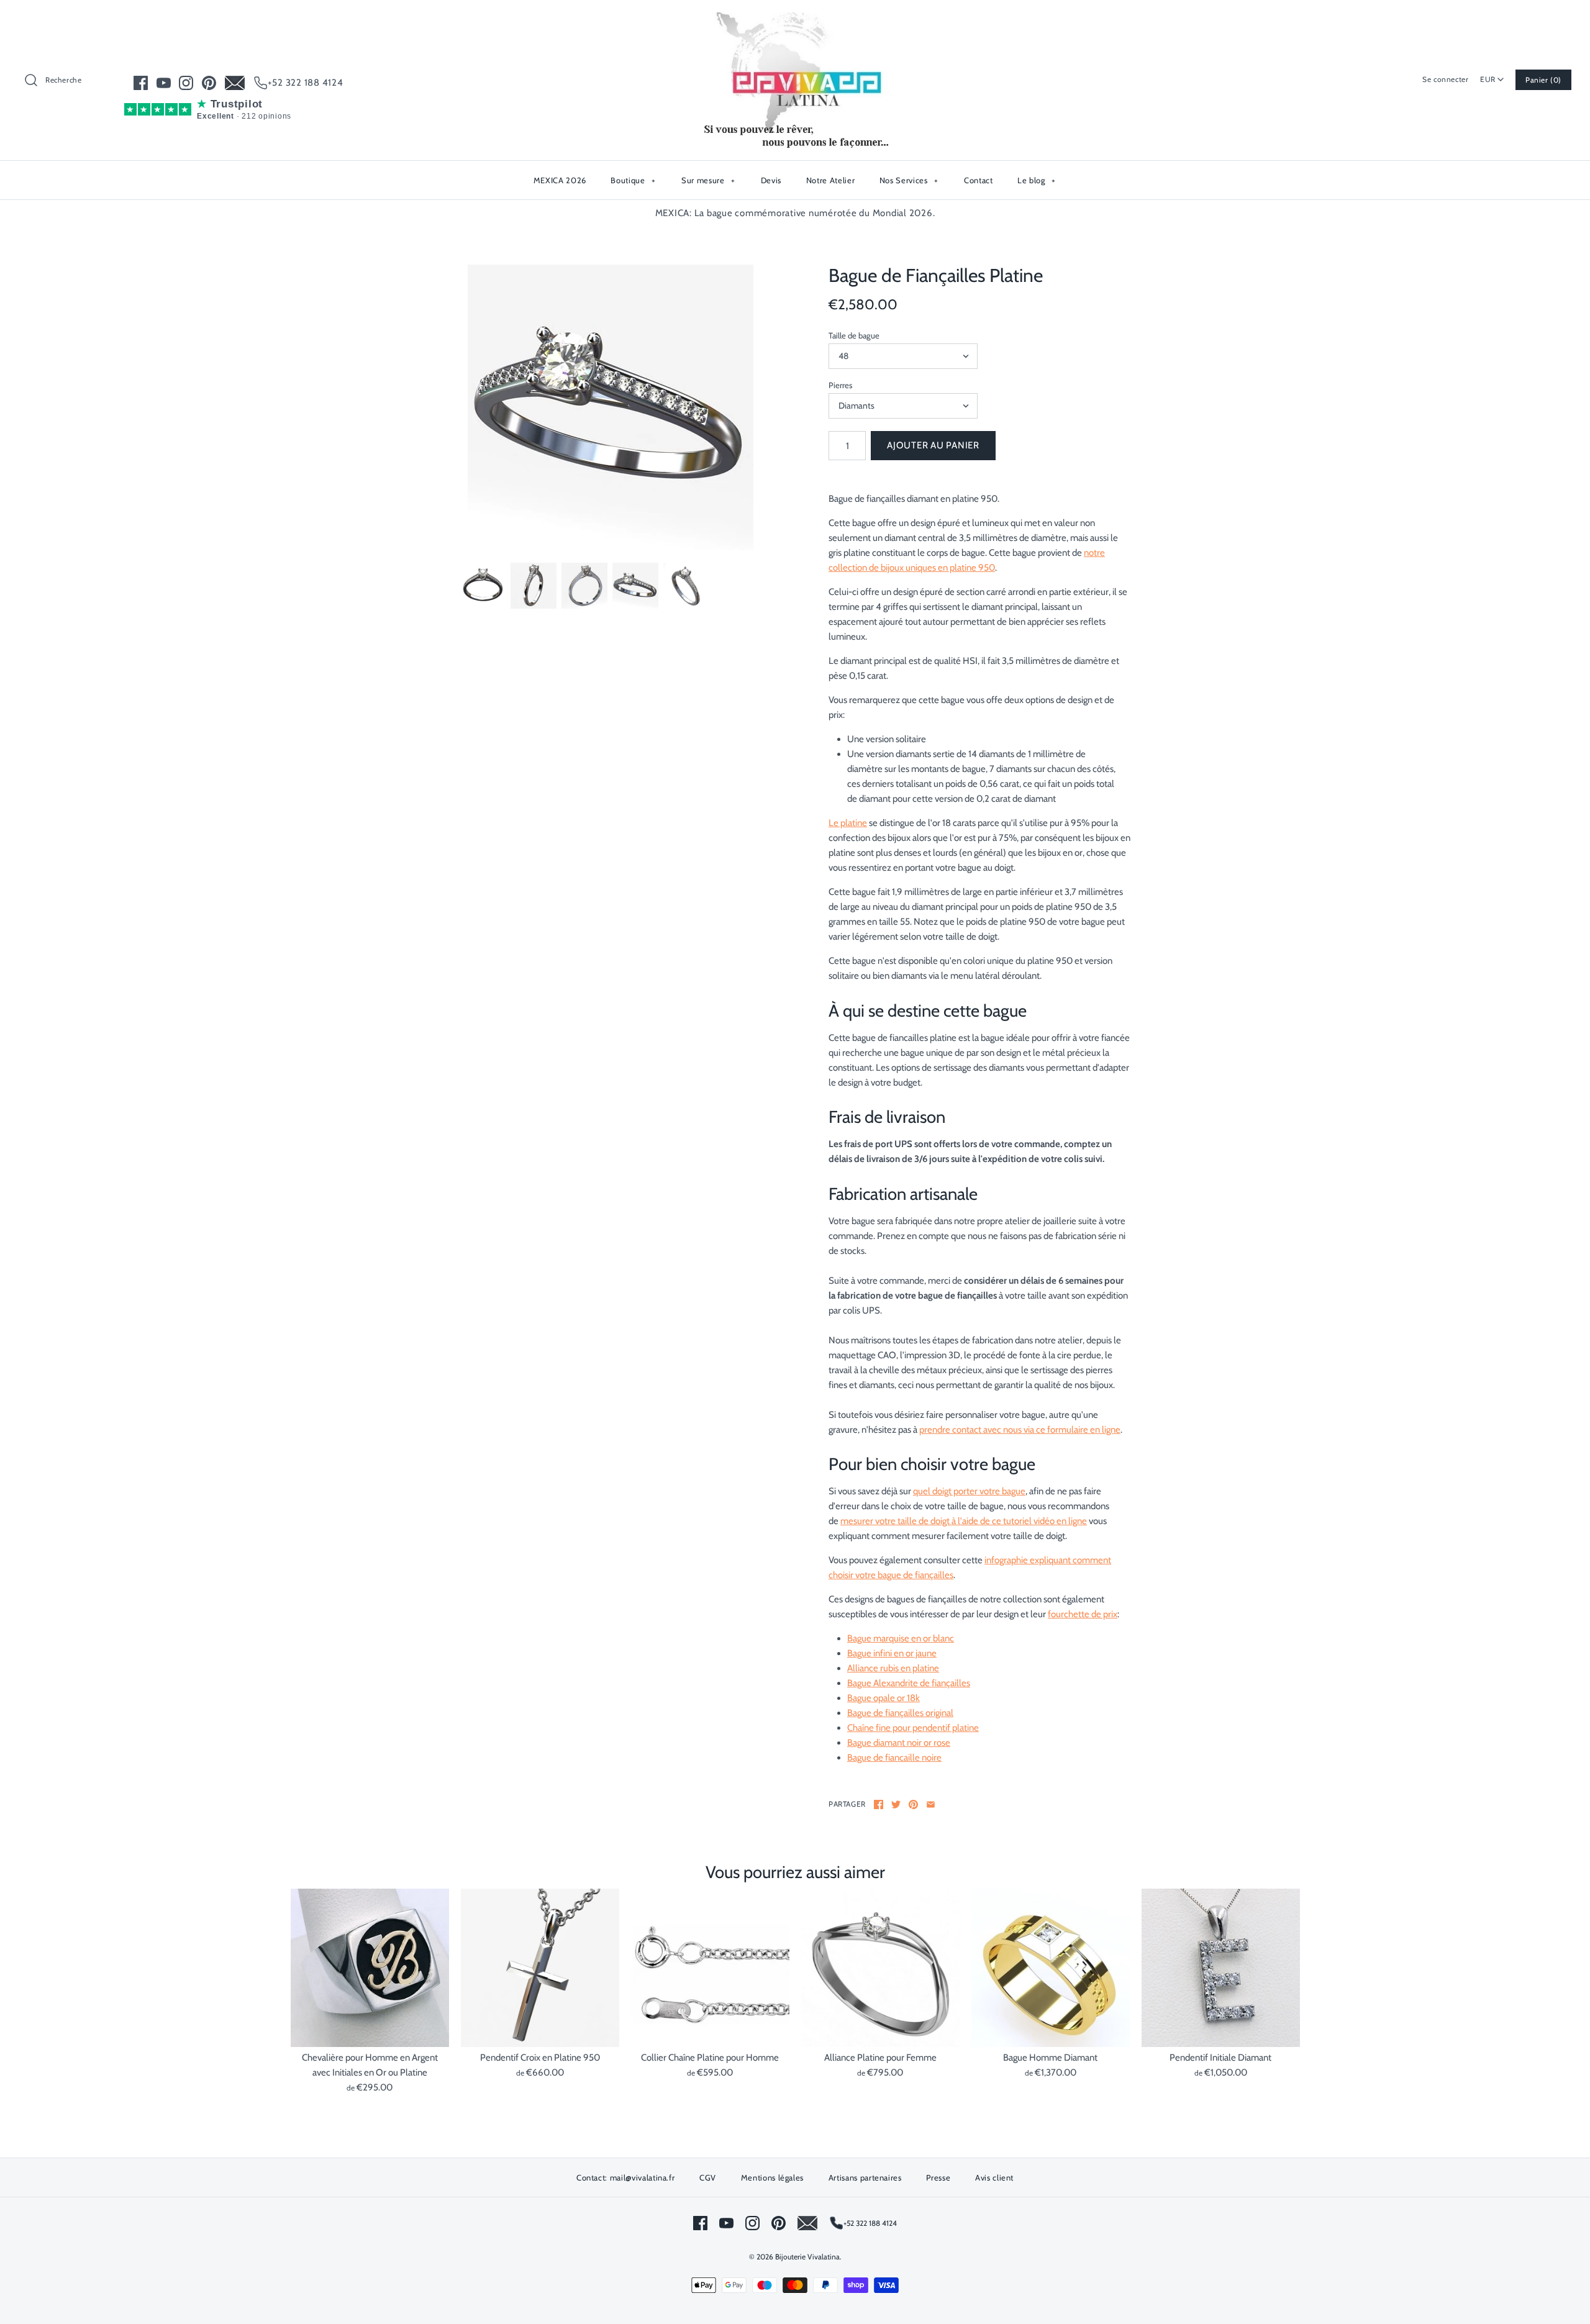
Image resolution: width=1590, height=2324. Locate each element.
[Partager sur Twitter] (896, 1804)
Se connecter (1445, 79)
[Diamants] (611, 407)
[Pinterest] (209, 83)
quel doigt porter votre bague (969, 1491)
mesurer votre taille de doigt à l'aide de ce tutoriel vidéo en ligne (964, 1521)
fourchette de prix (1083, 1614)
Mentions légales (772, 2177)
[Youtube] (164, 83)
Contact (979, 180)
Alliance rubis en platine (893, 1668)
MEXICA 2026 (560, 180)
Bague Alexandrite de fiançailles (909, 1683)
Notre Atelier (830, 180)
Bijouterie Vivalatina (807, 2257)
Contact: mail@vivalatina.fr (626, 2177)
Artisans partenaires (865, 2177)
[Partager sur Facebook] (879, 1804)
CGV (708, 2177)
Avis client (994, 2177)
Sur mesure (708, 180)
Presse (938, 2177)
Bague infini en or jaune (892, 1653)
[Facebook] (141, 83)
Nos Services (909, 180)
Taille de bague (854, 335)
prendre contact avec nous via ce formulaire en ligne (1020, 1430)
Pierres (840, 385)
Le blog (1037, 180)
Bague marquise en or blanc (901, 1638)
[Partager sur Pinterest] (913, 1804)
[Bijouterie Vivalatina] (795, 20)
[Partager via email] (931, 1804)
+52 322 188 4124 (306, 83)
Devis (771, 180)
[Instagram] (186, 83)
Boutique (633, 180)
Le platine (848, 823)
